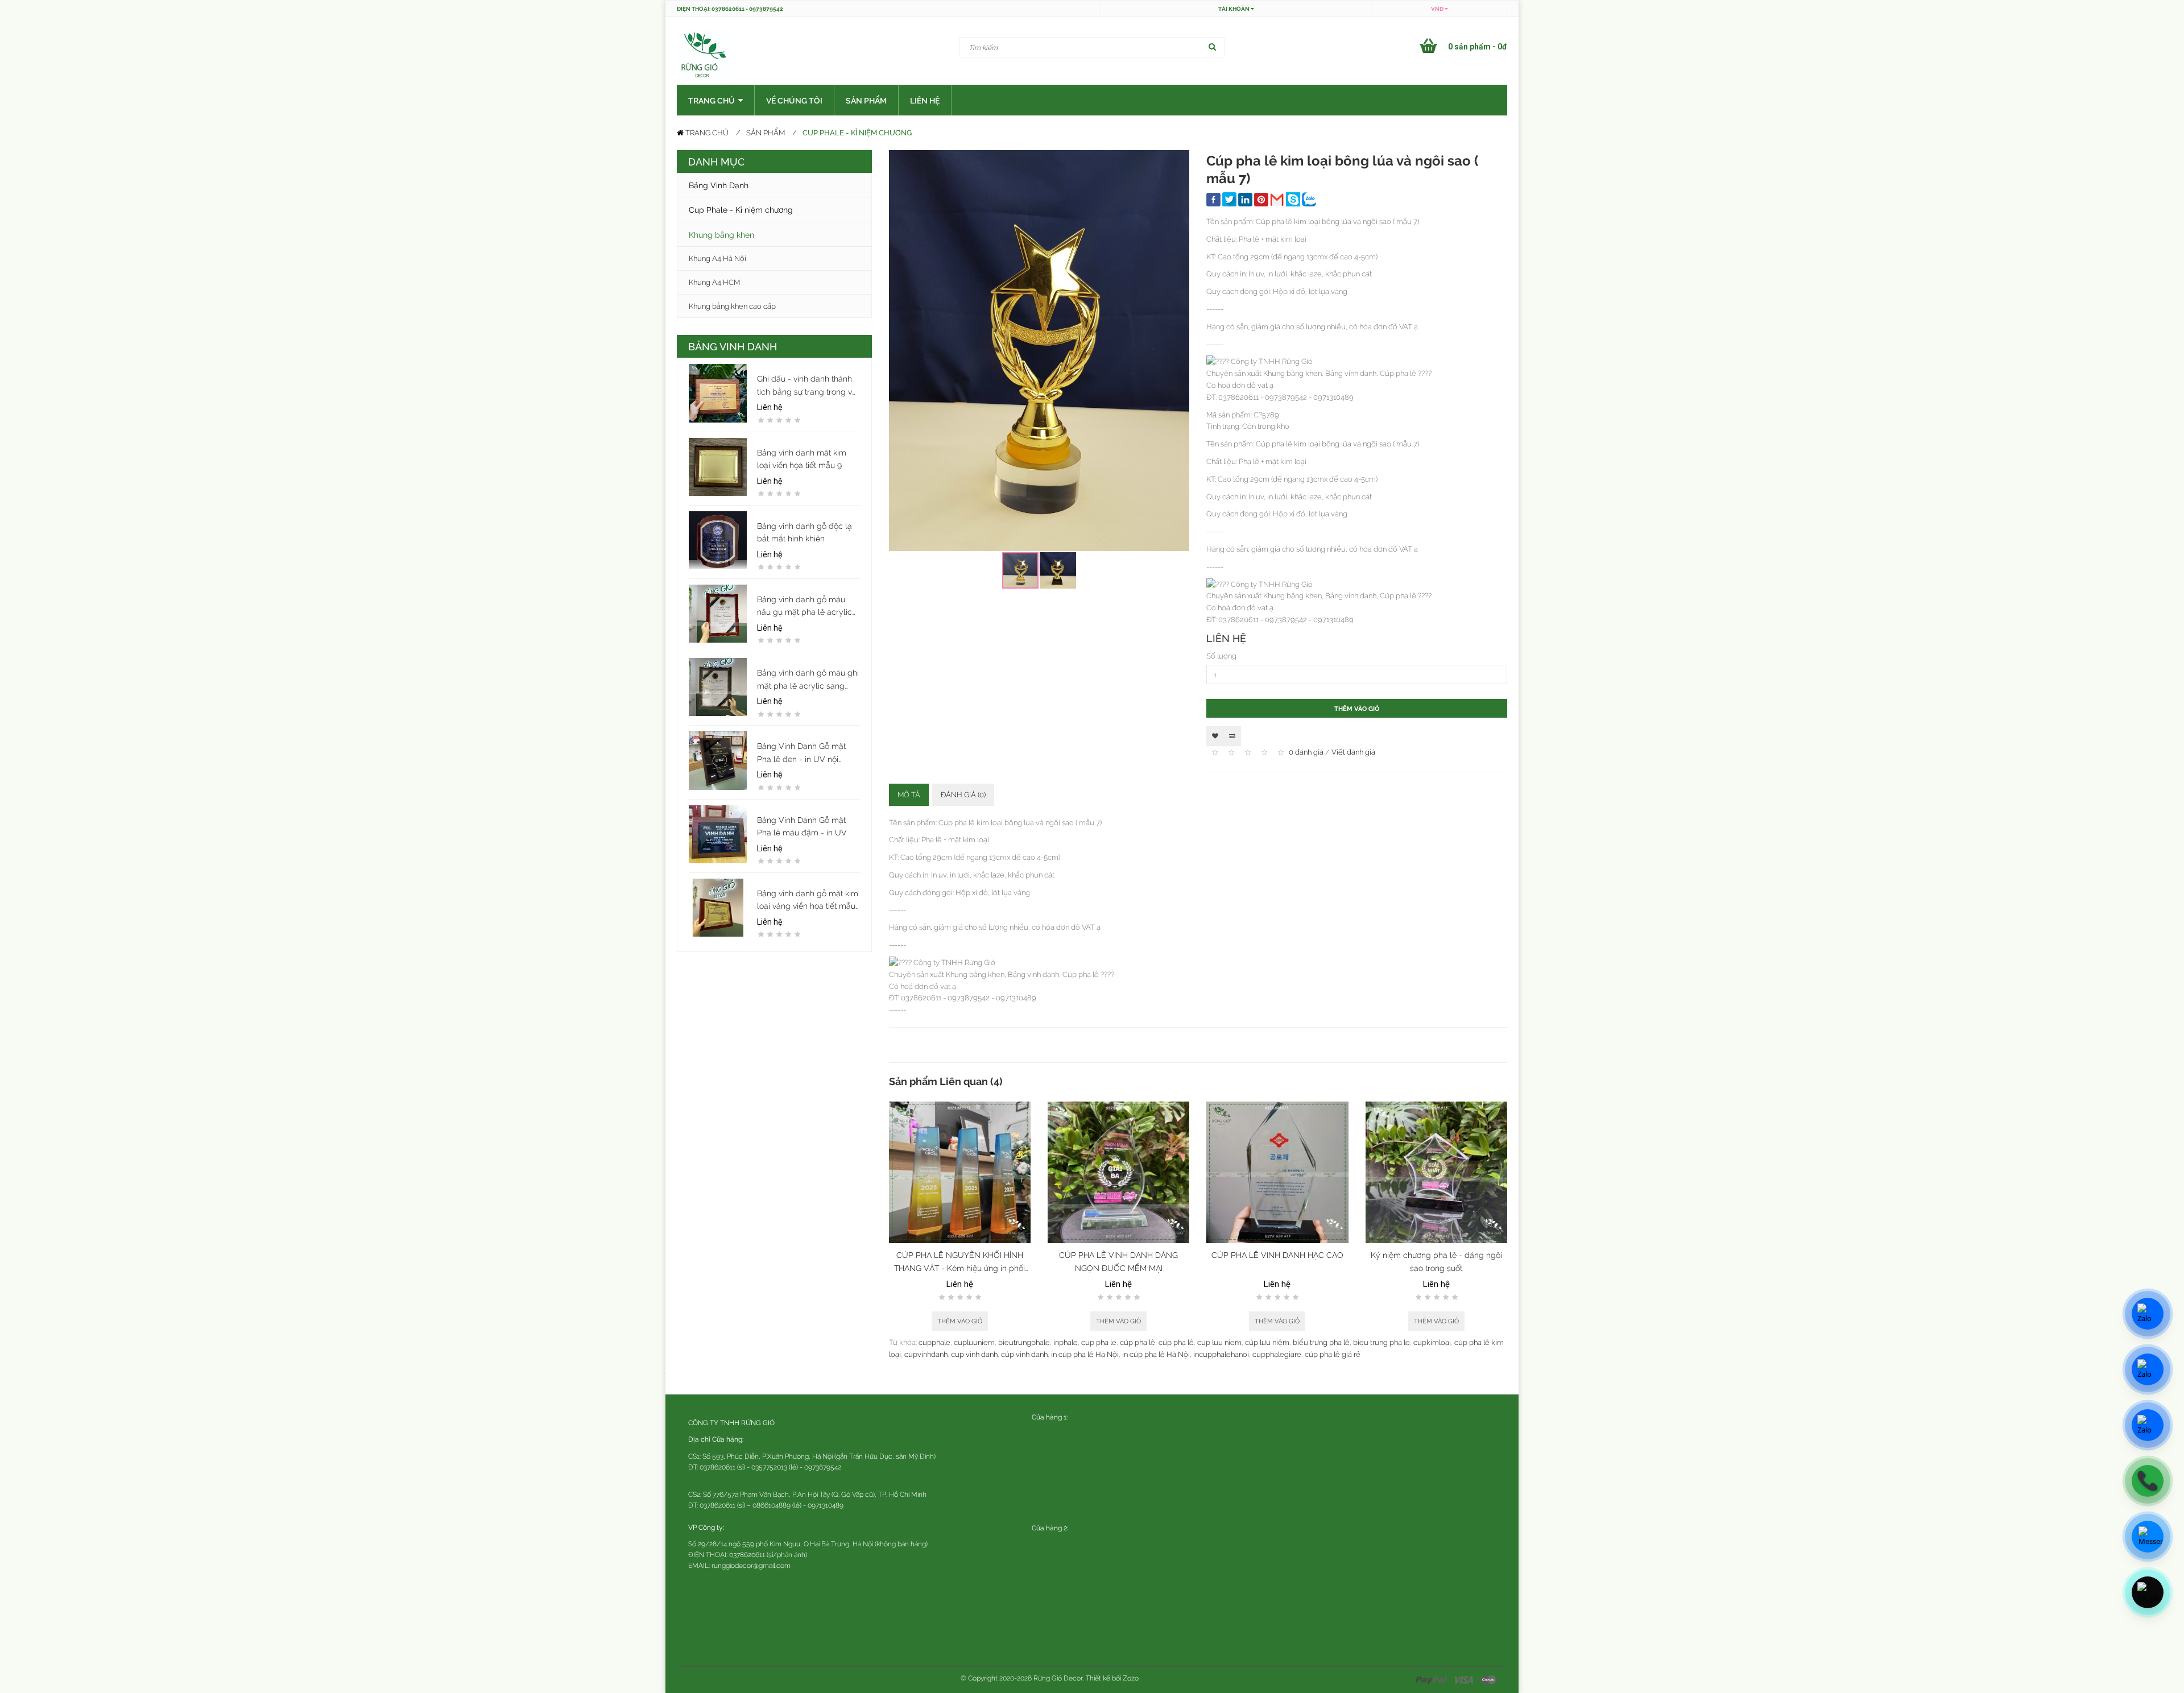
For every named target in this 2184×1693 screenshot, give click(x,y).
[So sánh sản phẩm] (1232, 736)
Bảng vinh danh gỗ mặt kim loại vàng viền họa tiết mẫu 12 (808, 900)
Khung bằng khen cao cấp (732, 306)
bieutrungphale (1024, 1342)
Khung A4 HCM (714, 282)
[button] (1179, 160)
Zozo (1131, 1678)
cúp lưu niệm (1267, 1342)
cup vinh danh (974, 1354)
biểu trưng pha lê (1321, 1342)
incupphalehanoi (1221, 1354)
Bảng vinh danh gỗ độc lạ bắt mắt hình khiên (804, 532)
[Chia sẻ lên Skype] (1293, 201)
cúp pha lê (1137, 1342)
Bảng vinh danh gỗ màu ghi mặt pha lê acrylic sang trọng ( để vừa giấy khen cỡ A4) (808, 680)
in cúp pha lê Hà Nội (1085, 1354)
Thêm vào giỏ (1357, 708)
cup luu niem (1219, 1342)
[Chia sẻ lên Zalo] (1309, 201)
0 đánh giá (1306, 752)
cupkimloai (1432, 1342)
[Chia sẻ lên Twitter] (1229, 201)
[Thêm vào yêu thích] (1215, 736)
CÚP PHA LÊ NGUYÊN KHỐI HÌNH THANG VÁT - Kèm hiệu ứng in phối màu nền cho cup (959, 1262)
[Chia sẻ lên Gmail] (1277, 201)
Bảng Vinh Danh (719, 185)
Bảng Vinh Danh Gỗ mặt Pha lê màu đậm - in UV (802, 826)
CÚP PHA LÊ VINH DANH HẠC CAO (1277, 1255)
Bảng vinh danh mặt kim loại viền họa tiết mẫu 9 (802, 459)
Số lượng (1221, 656)
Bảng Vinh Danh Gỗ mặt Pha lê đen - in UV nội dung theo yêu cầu (801, 753)
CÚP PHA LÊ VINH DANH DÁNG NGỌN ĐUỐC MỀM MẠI (1118, 1261)
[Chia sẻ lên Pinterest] (1261, 201)
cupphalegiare (1277, 1354)
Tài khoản (1234, 9)
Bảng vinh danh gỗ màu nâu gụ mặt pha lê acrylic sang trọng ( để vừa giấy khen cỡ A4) (804, 606)
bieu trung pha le (1381, 1342)
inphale (1066, 1342)
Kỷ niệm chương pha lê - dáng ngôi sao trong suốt (1436, 1261)
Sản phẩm (766, 133)
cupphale (934, 1342)
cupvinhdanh (926, 1354)
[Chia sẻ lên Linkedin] (1245, 201)
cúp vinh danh (1024, 1354)
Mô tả (909, 794)
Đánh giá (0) (963, 794)
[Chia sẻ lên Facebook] (1213, 201)
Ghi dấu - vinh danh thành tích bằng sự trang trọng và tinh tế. (807, 386)
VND (1438, 9)
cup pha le (1099, 1342)
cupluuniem (974, 1342)
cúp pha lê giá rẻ (1333, 1354)
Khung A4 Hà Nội (717, 258)
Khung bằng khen (721, 234)
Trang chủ (706, 133)
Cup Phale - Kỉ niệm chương (857, 132)
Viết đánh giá (1353, 752)
